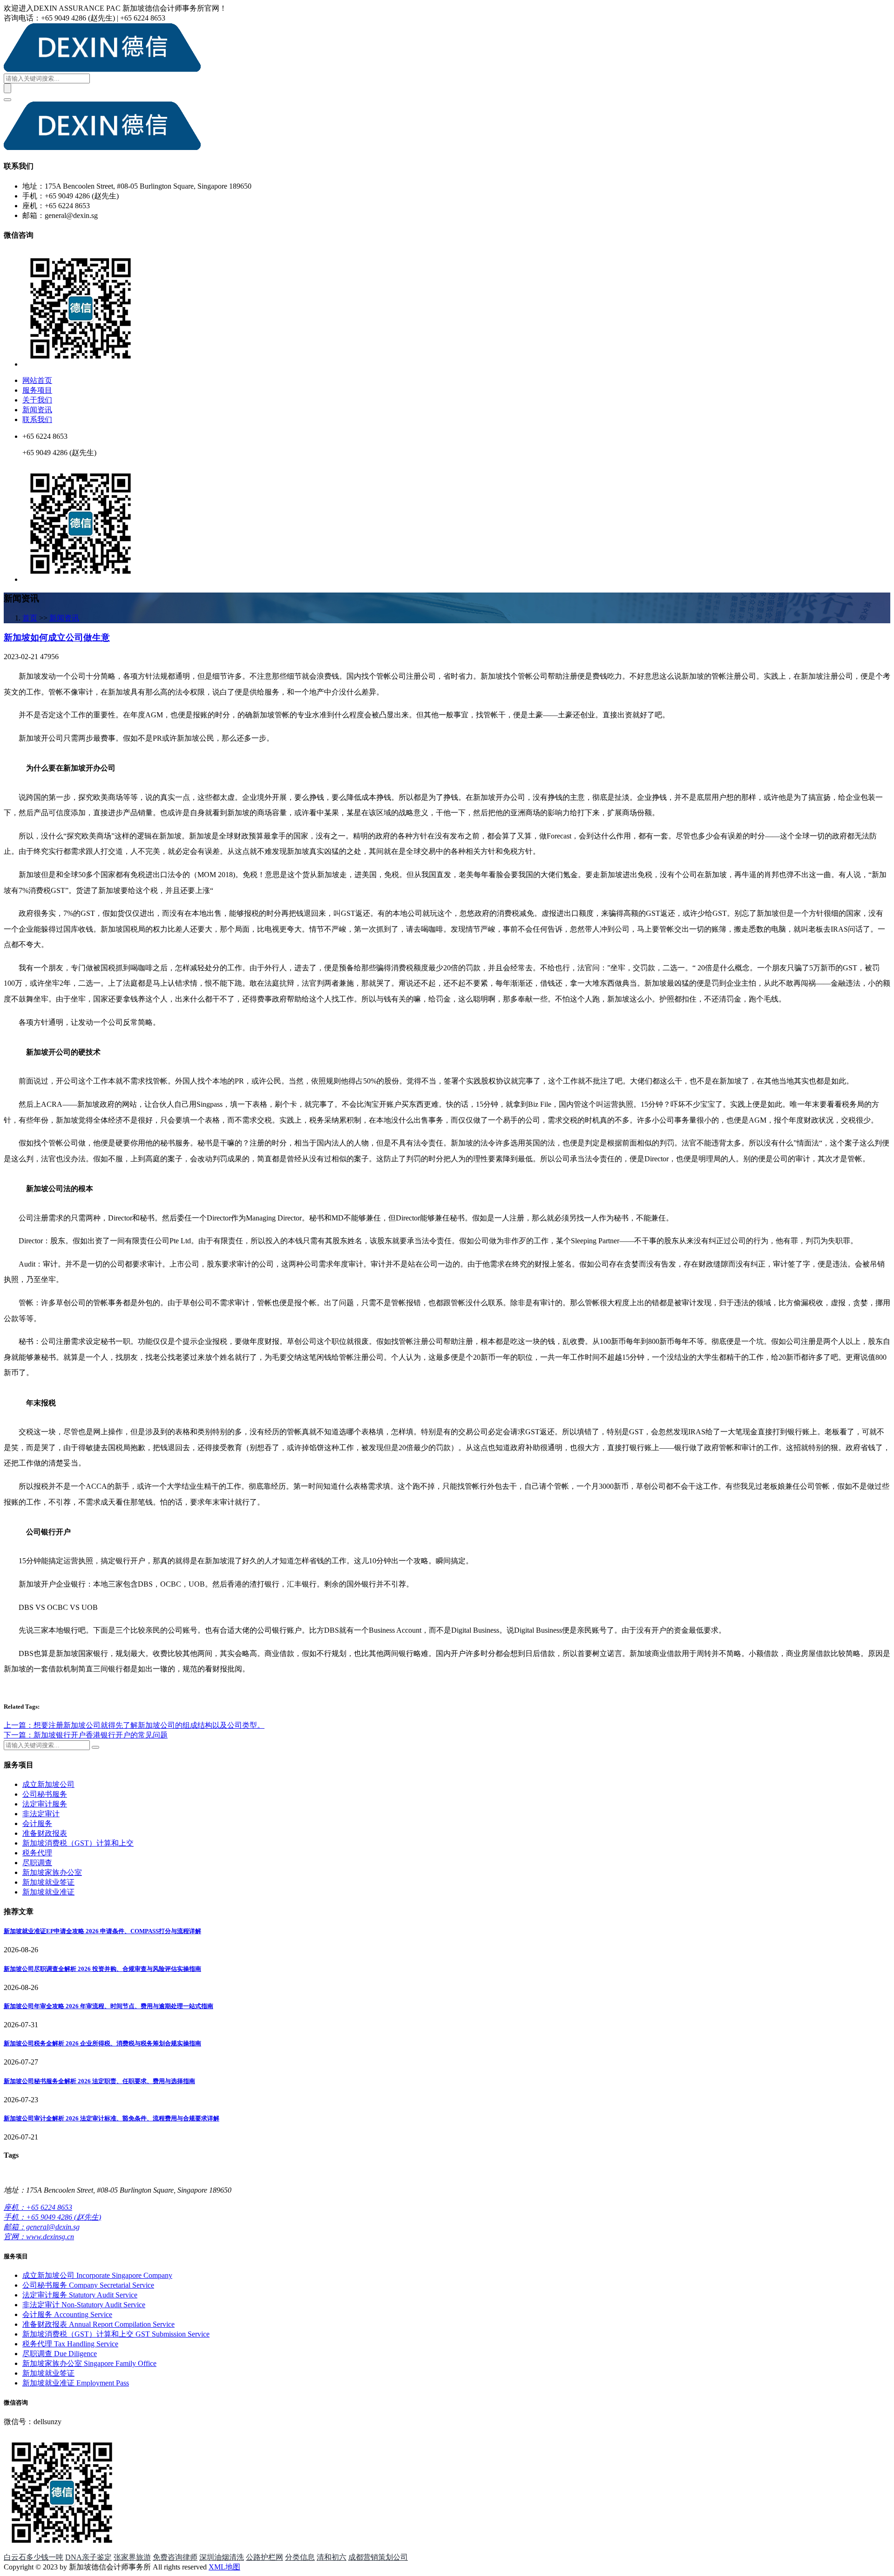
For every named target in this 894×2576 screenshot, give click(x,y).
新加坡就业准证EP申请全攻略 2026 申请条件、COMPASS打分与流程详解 (102, 1931)
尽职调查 (37, 1863)
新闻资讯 (37, 410)
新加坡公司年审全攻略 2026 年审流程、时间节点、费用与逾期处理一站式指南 (108, 2006)
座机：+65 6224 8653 (38, 2207)
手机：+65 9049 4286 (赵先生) (52, 2217)
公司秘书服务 (45, 1794)
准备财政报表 (45, 1833)
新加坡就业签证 (48, 1882)
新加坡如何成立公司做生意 (57, 637)
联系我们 (37, 419)
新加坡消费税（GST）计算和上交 (78, 1843)
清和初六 (332, 2557)
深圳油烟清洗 (222, 2557)
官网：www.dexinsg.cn (39, 2237)
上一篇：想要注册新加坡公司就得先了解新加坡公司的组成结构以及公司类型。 (134, 1725)
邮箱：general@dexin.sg (42, 2227)
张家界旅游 (132, 2557)
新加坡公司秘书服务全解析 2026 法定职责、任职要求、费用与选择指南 (99, 2081)
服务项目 (37, 390)
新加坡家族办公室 (52, 1872)
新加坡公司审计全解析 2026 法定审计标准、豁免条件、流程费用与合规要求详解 (112, 2118)
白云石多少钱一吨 (34, 2557)
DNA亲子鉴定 (88, 2557)
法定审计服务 (45, 1804)
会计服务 (37, 1823)
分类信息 (300, 2557)
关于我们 (37, 400)
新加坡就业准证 (48, 1892)
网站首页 (37, 380)
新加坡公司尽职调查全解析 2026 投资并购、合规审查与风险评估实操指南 (102, 1969)
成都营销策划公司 (378, 2557)
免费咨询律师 (175, 2557)
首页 (30, 618)
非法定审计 (41, 1814)
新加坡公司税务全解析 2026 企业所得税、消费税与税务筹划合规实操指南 (102, 2043)
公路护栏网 (264, 2557)
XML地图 (224, 2567)
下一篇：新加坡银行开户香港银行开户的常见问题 (86, 1735)
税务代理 (37, 1853)
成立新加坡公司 (48, 1784)
